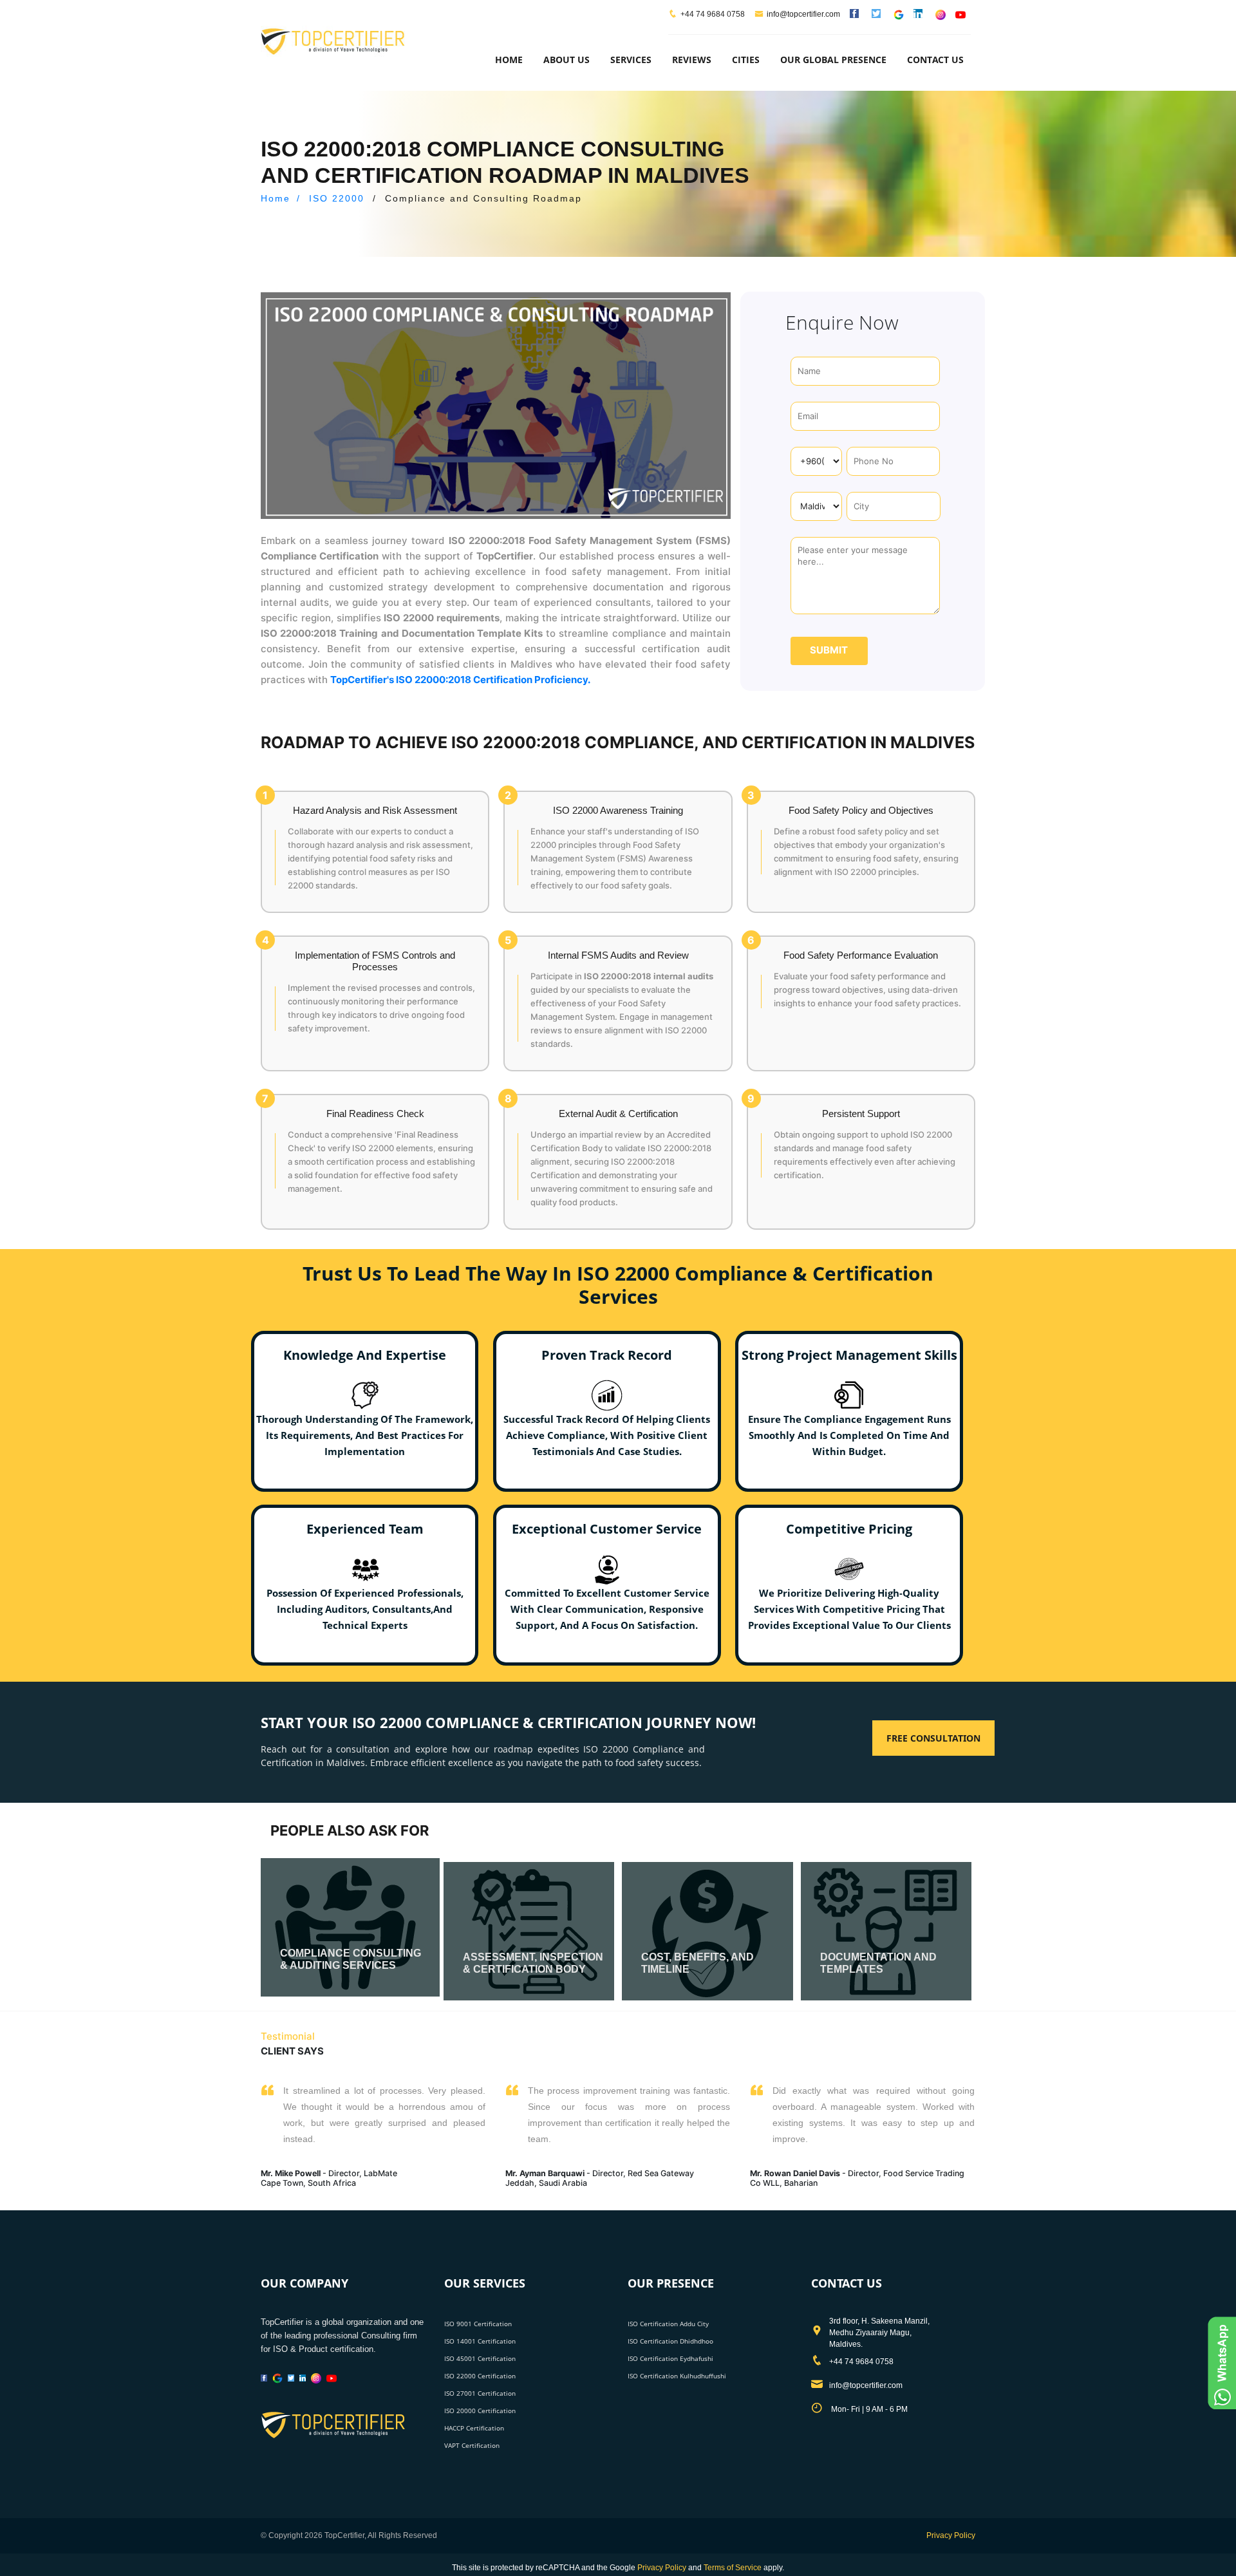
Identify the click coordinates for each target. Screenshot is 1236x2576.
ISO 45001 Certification (480, 2358)
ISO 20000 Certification (480, 2411)
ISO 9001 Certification (478, 2324)
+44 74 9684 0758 (713, 14)
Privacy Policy (951, 2535)
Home (509, 60)
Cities (746, 60)
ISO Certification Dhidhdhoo (670, 2341)
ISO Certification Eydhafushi (670, 2358)
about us (566, 60)
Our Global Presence (833, 60)
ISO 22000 (337, 198)
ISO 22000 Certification (480, 2376)
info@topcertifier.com (803, 14)
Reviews (692, 60)
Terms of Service (733, 2568)
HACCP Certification (474, 2428)
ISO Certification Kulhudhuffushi (677, 2376)
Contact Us (935, 60)
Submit (829, 650)
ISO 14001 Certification (480, 2341)
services (631, 60)
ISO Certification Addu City (668, 2324)
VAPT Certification (472, 2445)
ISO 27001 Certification (480, 2393)
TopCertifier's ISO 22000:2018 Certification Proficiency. (460, 680)
